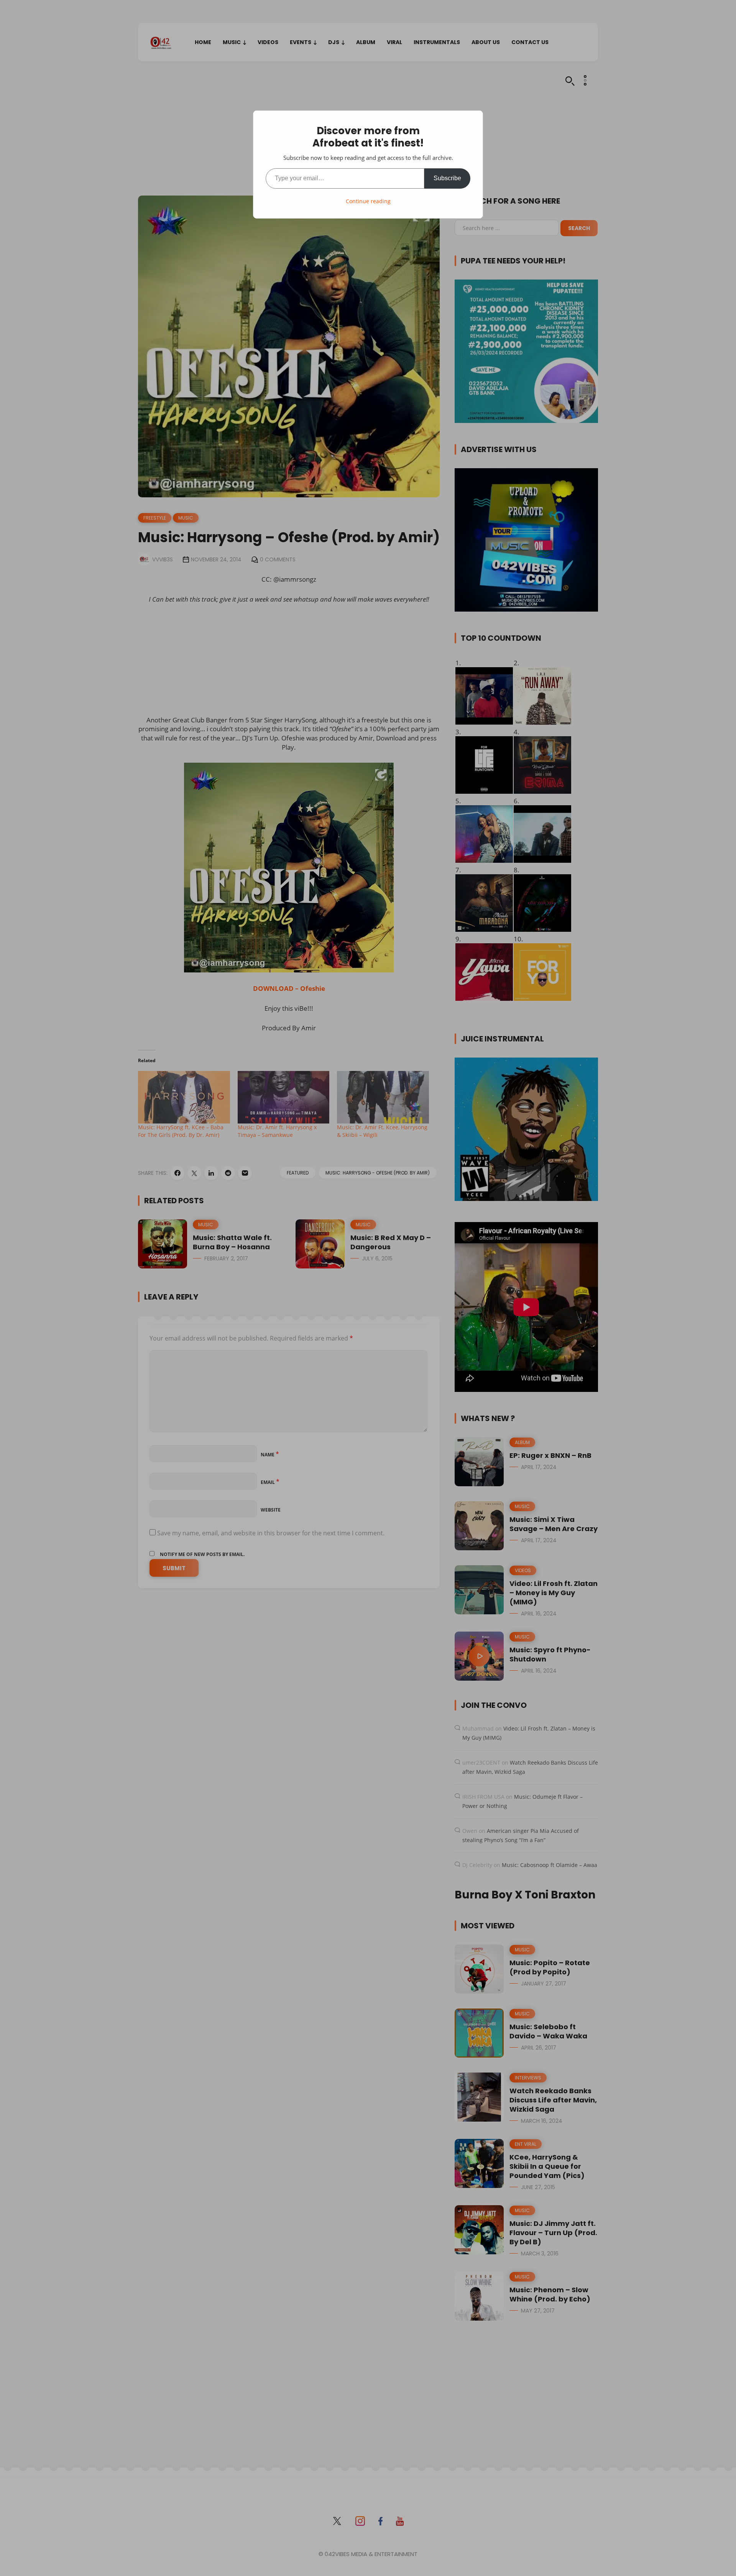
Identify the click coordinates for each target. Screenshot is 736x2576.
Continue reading (368, 201)
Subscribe (447, 178)
